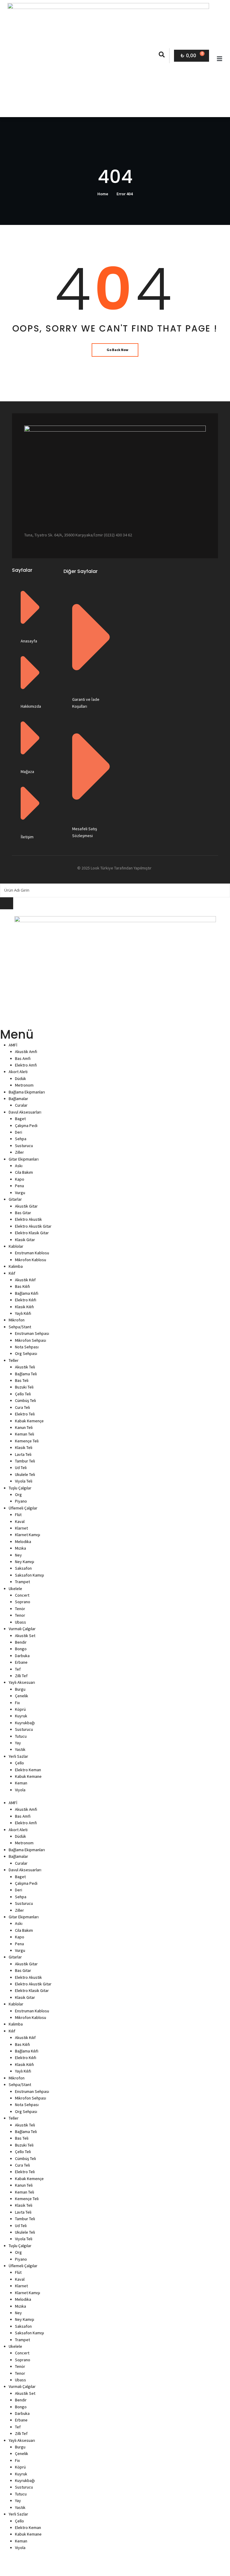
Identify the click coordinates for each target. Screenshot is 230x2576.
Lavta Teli (23, 1454)
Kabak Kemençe (29, 1421)
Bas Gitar (23, 1213)
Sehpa (21, 1139)
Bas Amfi (23, 1058)
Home (103, 194)
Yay (18, 1743)
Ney (18, 1555)
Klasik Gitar (25, 1240)
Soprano (23, 1602)
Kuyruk (21, 1716)
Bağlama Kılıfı (27, 1293)
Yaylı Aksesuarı (22, 1682)
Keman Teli (25, 1434)
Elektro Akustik (28, 1219)
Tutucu (21, 1736)
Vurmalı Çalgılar (22, 1629)
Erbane (21, 1662)
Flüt (18, 1515)
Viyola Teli (24, 1481)
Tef (18, 1669)
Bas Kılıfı (22, 1286)
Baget (20, 1119)
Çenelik (22, 1696)
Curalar (21, 1105)
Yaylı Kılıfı (23, 1313)
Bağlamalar (18, 1099)
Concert (22, 1595)
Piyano (21, 1501)
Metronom (24, 1085)
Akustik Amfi (26, 1052)
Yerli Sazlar (18, 1756)
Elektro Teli (25, 1414)
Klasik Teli (24, 1447)
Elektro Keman (28, 1770)
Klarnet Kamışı (28, 1535)
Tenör (20, 1609)
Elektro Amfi (26, 1065)
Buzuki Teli (24, 1387)
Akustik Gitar (26, 1206)
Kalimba (16, 1266)
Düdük (21, 1078)
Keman (21, 1783)
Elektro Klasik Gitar (32, 1233)
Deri (19, 1132)
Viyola (20, 1790)
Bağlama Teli (26, 1374)
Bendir (21, 1642)
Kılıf (12, 1273)
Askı (19, 1166)
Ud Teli (21, 1468)
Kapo (20, 1179)
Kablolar (16, 1246)
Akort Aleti (18, 1072)
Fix (17, 1703)
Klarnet (21, 1528)
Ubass (21, 1622)
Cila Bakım (24, 1172)
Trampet (22, 1582)
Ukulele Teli (25, 1474)
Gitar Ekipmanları (24, 1159)
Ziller (19, 1152)
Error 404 (125, 194)
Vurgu (20, 1193)
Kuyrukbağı (25, 1723)
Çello (19, 1763)
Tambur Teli (25, 1461)
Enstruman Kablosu (32, 1253)
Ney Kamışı (25, 1562)
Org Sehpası (26, 1353)
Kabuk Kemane (28, 1776)
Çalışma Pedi (26, 1126)
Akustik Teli (25, 1367)
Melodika (23, 1542)
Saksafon (23, 1568)
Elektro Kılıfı (26, 1300)
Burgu (20, 1689)
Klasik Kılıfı (24, 1307)
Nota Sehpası (27, 1347)
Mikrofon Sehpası (31, 1340)
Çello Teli (23, 1394)
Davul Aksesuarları (25, 1112)
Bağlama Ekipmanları (27, 1092)
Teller (14, 1360)
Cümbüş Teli (25, 1400)
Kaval (20, 1521)
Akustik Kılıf (25, 1280)
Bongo (21, 1649)
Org (18, 1495)
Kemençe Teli (27, 1441)
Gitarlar (15, 1199)
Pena (19, 1186)
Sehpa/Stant (20, 1327)
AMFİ (13, 1045)
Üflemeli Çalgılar (23, 1508)
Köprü (20, 1709)
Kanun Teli (24, 1427)
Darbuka (22, 1656)
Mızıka (21, 1548)
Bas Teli (22, 1380)
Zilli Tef (21, 1676)
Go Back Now (117, 350)
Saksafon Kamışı (29, 1575)
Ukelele (15, 1589)
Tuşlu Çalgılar (20, 1488)
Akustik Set (25, 1636)
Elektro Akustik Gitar (33, 1226)
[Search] (7, 903)
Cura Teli (22, 1407)
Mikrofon (17, 1320)
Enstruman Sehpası (32, 1333)
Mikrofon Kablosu (31, 1260)
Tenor (20, 1615)
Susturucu (24, 1146)
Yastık (20, 1749)
